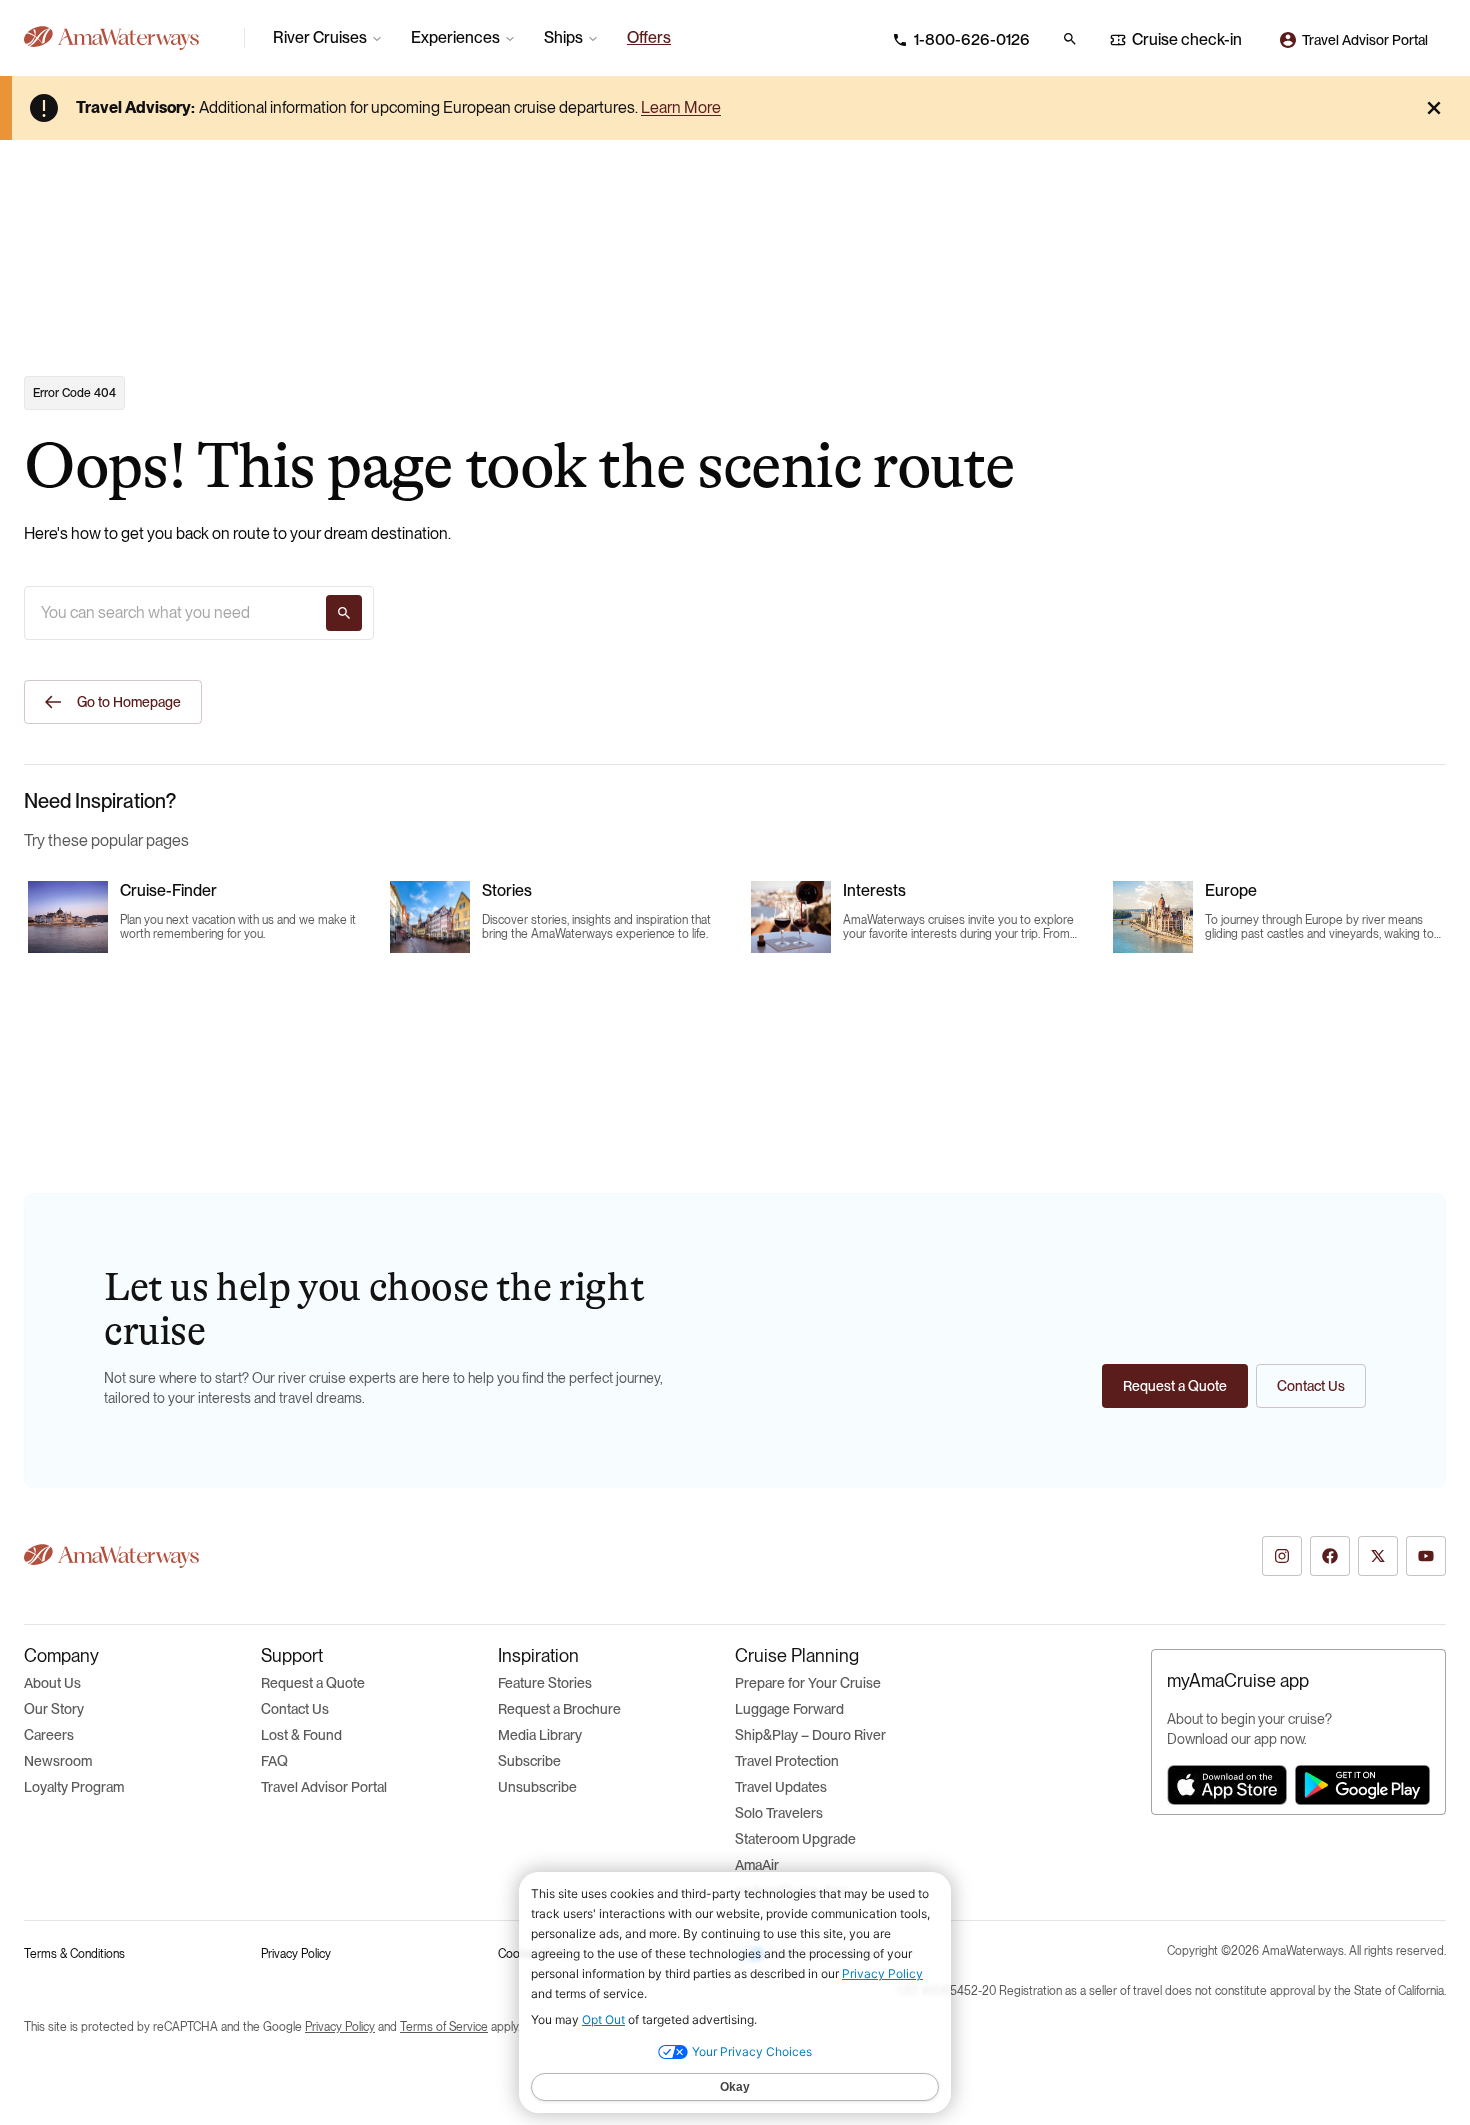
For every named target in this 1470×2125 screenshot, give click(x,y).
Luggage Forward (789, 1709)
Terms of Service (444, 2027)
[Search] (344, 613)
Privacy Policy (296, 1954)
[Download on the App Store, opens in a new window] (1227, 1785)
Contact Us (295, 1709)
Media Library (540, 1735)
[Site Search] (1070, 39)
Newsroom (58, 1761)
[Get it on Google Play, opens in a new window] (1362, 1785)
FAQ (274, 1761)
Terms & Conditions (74, 1954)
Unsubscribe (537, 1787)
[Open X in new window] (1378, 1556)
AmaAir (757, 1865)
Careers (49, 1735)
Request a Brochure (559, 1709)
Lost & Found (301, 1735)
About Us (52, 1683)
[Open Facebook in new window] (1330, 1556)
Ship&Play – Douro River (810, 1735)
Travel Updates (781, 1787)
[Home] (126, 38)
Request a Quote (313, 1683)
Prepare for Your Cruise (808, 1683)
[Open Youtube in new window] (1426, 1556)
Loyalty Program (74, 1787)
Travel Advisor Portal (324, 1787)
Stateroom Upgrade (795, 1839)
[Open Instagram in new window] (1282, 1556)
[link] (649, 38)
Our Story (54, 1709)
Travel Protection (787, 1761)
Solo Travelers (779, 1813)
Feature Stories (545, 1683)
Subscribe (529, 1761)
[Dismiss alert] (1434, 108)
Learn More (681, 107)
